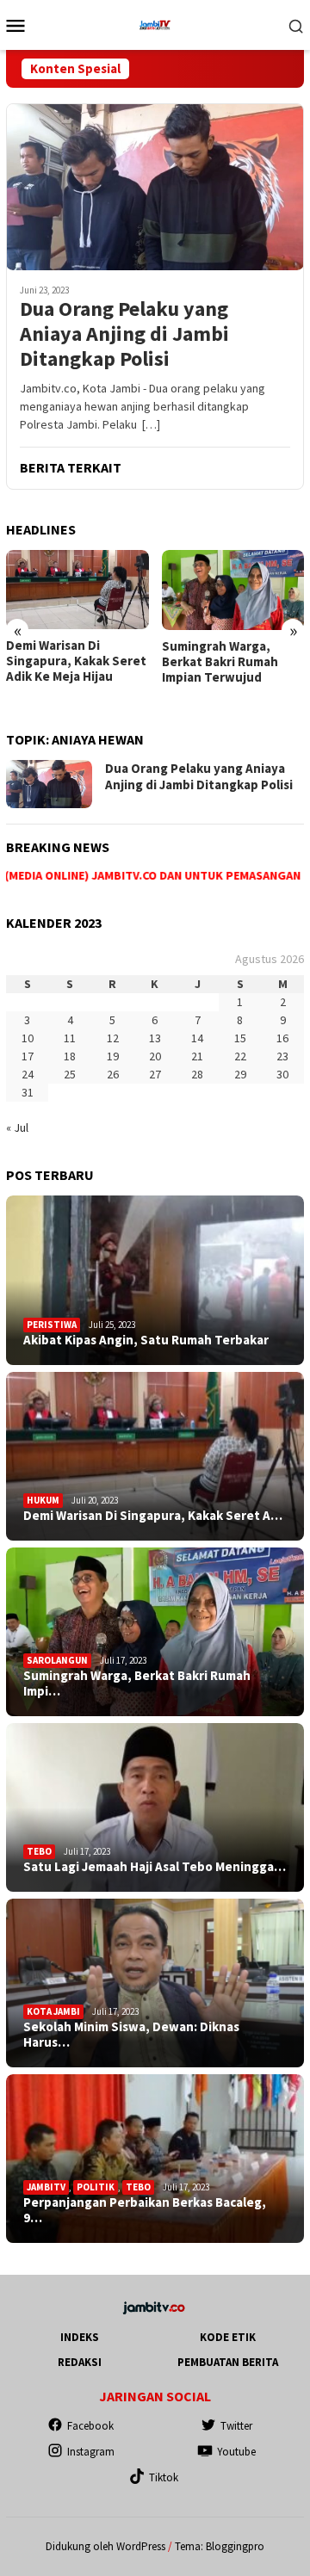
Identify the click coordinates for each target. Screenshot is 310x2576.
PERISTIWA (52, 1325)
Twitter (236, 2426)
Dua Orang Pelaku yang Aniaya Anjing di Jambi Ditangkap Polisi (124, 334)
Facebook (90, 2426)
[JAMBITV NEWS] (155, 23)
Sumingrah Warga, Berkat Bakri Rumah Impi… (137, 1683)
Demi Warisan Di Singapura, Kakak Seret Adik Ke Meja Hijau (76, 661)
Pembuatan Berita (228, 2362)
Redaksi (80, 2362)
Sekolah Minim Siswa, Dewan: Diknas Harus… (131, 2035)
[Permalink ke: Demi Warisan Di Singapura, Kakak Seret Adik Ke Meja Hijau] (155, 1456)
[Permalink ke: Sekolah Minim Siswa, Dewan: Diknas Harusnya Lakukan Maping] (155, 1983)
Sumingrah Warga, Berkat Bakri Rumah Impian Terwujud (220, 662)
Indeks (80, 2337)
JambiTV (46, 2187)
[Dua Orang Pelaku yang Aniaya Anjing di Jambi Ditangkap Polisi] (155, 187)
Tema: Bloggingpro (220, 2546)
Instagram (91, 2452)
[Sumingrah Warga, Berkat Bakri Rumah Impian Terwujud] (233, 590)
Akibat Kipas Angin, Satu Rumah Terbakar (146, 1340)
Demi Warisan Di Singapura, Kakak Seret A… (153, 1516)
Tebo (39, 1851)
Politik (96, 2187)
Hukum (43, 1500)
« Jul (17, 1127)
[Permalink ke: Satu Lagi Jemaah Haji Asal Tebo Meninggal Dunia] (155, 1807)
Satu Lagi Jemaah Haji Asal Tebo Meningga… (155, 1867)
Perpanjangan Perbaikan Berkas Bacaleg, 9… (145, 2210)
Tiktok (164, 2477)
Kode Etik (228, 2337)
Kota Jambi (53, 2011)
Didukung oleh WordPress (105, 2546)
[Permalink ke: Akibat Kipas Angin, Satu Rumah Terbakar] (155, 1280)
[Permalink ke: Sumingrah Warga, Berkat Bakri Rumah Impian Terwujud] (155, 1632)
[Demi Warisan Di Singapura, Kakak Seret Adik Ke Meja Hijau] (77, 590)
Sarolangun (57, 1660)
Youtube (236, 2452)
